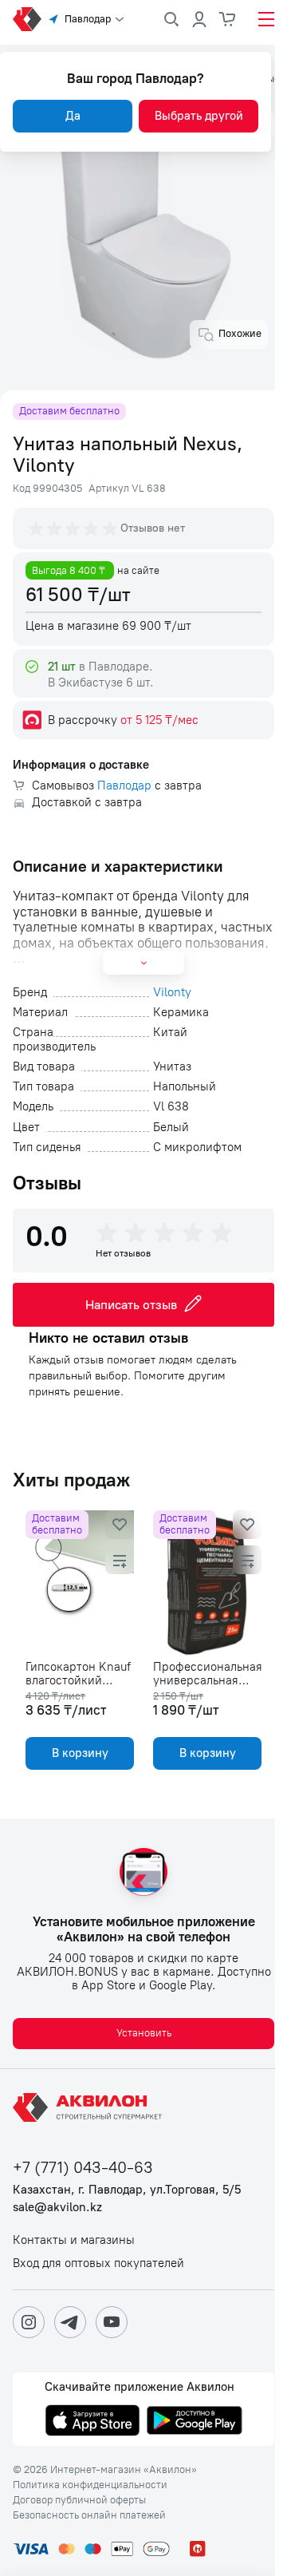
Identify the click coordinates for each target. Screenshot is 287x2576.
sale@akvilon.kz (57, 2208)
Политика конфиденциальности (90, 2485)
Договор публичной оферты (79, 2500)
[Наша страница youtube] (112, 2322)
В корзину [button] (80, 1753)
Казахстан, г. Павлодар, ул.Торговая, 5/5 (127, 2190)
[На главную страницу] (90, 2107)
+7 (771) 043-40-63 (83, 2168)
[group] (74, 528)
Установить (144, 2033)
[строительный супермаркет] (27, 19)
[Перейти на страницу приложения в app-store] (92, 2422)
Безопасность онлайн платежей (89, 2515)
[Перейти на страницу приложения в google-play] (195, 2422)
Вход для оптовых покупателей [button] (98, 2263)
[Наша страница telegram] (70, 2322)
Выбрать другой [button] (199, 116)
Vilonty (172, 993)
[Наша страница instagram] (29, 2322)
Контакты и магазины (74, 2240)
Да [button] (73, 116)
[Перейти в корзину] (228, 19)
